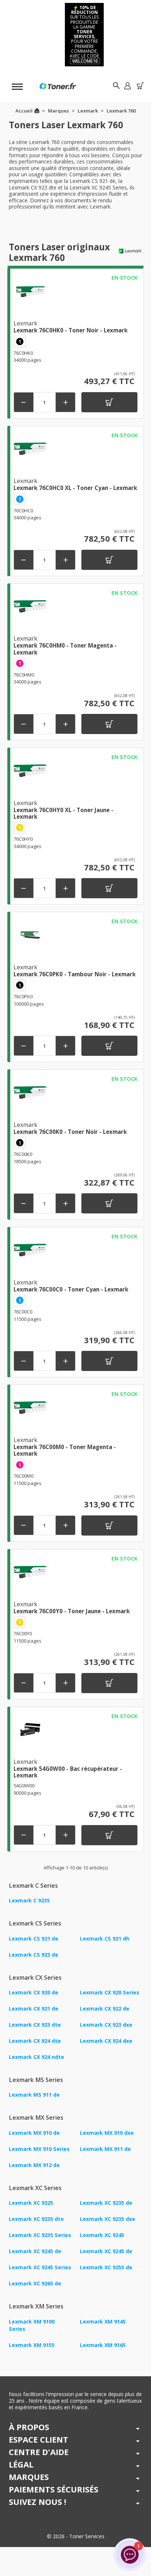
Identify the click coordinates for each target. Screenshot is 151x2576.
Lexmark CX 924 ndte (36, 2057)
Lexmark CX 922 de (105, 2009)
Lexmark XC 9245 (102, 2235)
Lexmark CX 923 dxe (106, 2025)
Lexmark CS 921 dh (105, 1939)
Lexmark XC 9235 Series (40, 2235)
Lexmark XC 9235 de (106, 2203)
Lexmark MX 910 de (34, 2133)
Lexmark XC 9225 (31, 2203)
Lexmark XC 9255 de (106, 2267)
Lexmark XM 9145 (103, 2321)
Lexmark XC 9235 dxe (108, 2219)
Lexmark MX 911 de (105, 2149)
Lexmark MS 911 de (34, 2095)
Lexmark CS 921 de (34, 1939)
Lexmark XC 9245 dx (106, 2251)
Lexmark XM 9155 (32, 2345)
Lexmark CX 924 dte (35, 2041)
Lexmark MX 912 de (34, 2165)
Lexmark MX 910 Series (39, 2149)
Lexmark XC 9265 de (35, 2283)
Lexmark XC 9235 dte (36, 2219)
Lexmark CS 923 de (34, 1955)
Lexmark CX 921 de (34, 2009)
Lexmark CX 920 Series (110, 1992)
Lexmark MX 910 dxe (107, 2133)
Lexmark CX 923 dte (35, 2025)
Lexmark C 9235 (29, 1900)
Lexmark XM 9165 (103, 2345)
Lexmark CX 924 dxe (106, 2041)
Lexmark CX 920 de (34, 1992)
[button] (127, 86)
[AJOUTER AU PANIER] (109, 402)
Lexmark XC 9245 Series (40, 2267)
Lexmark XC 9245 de (35, 2251)
